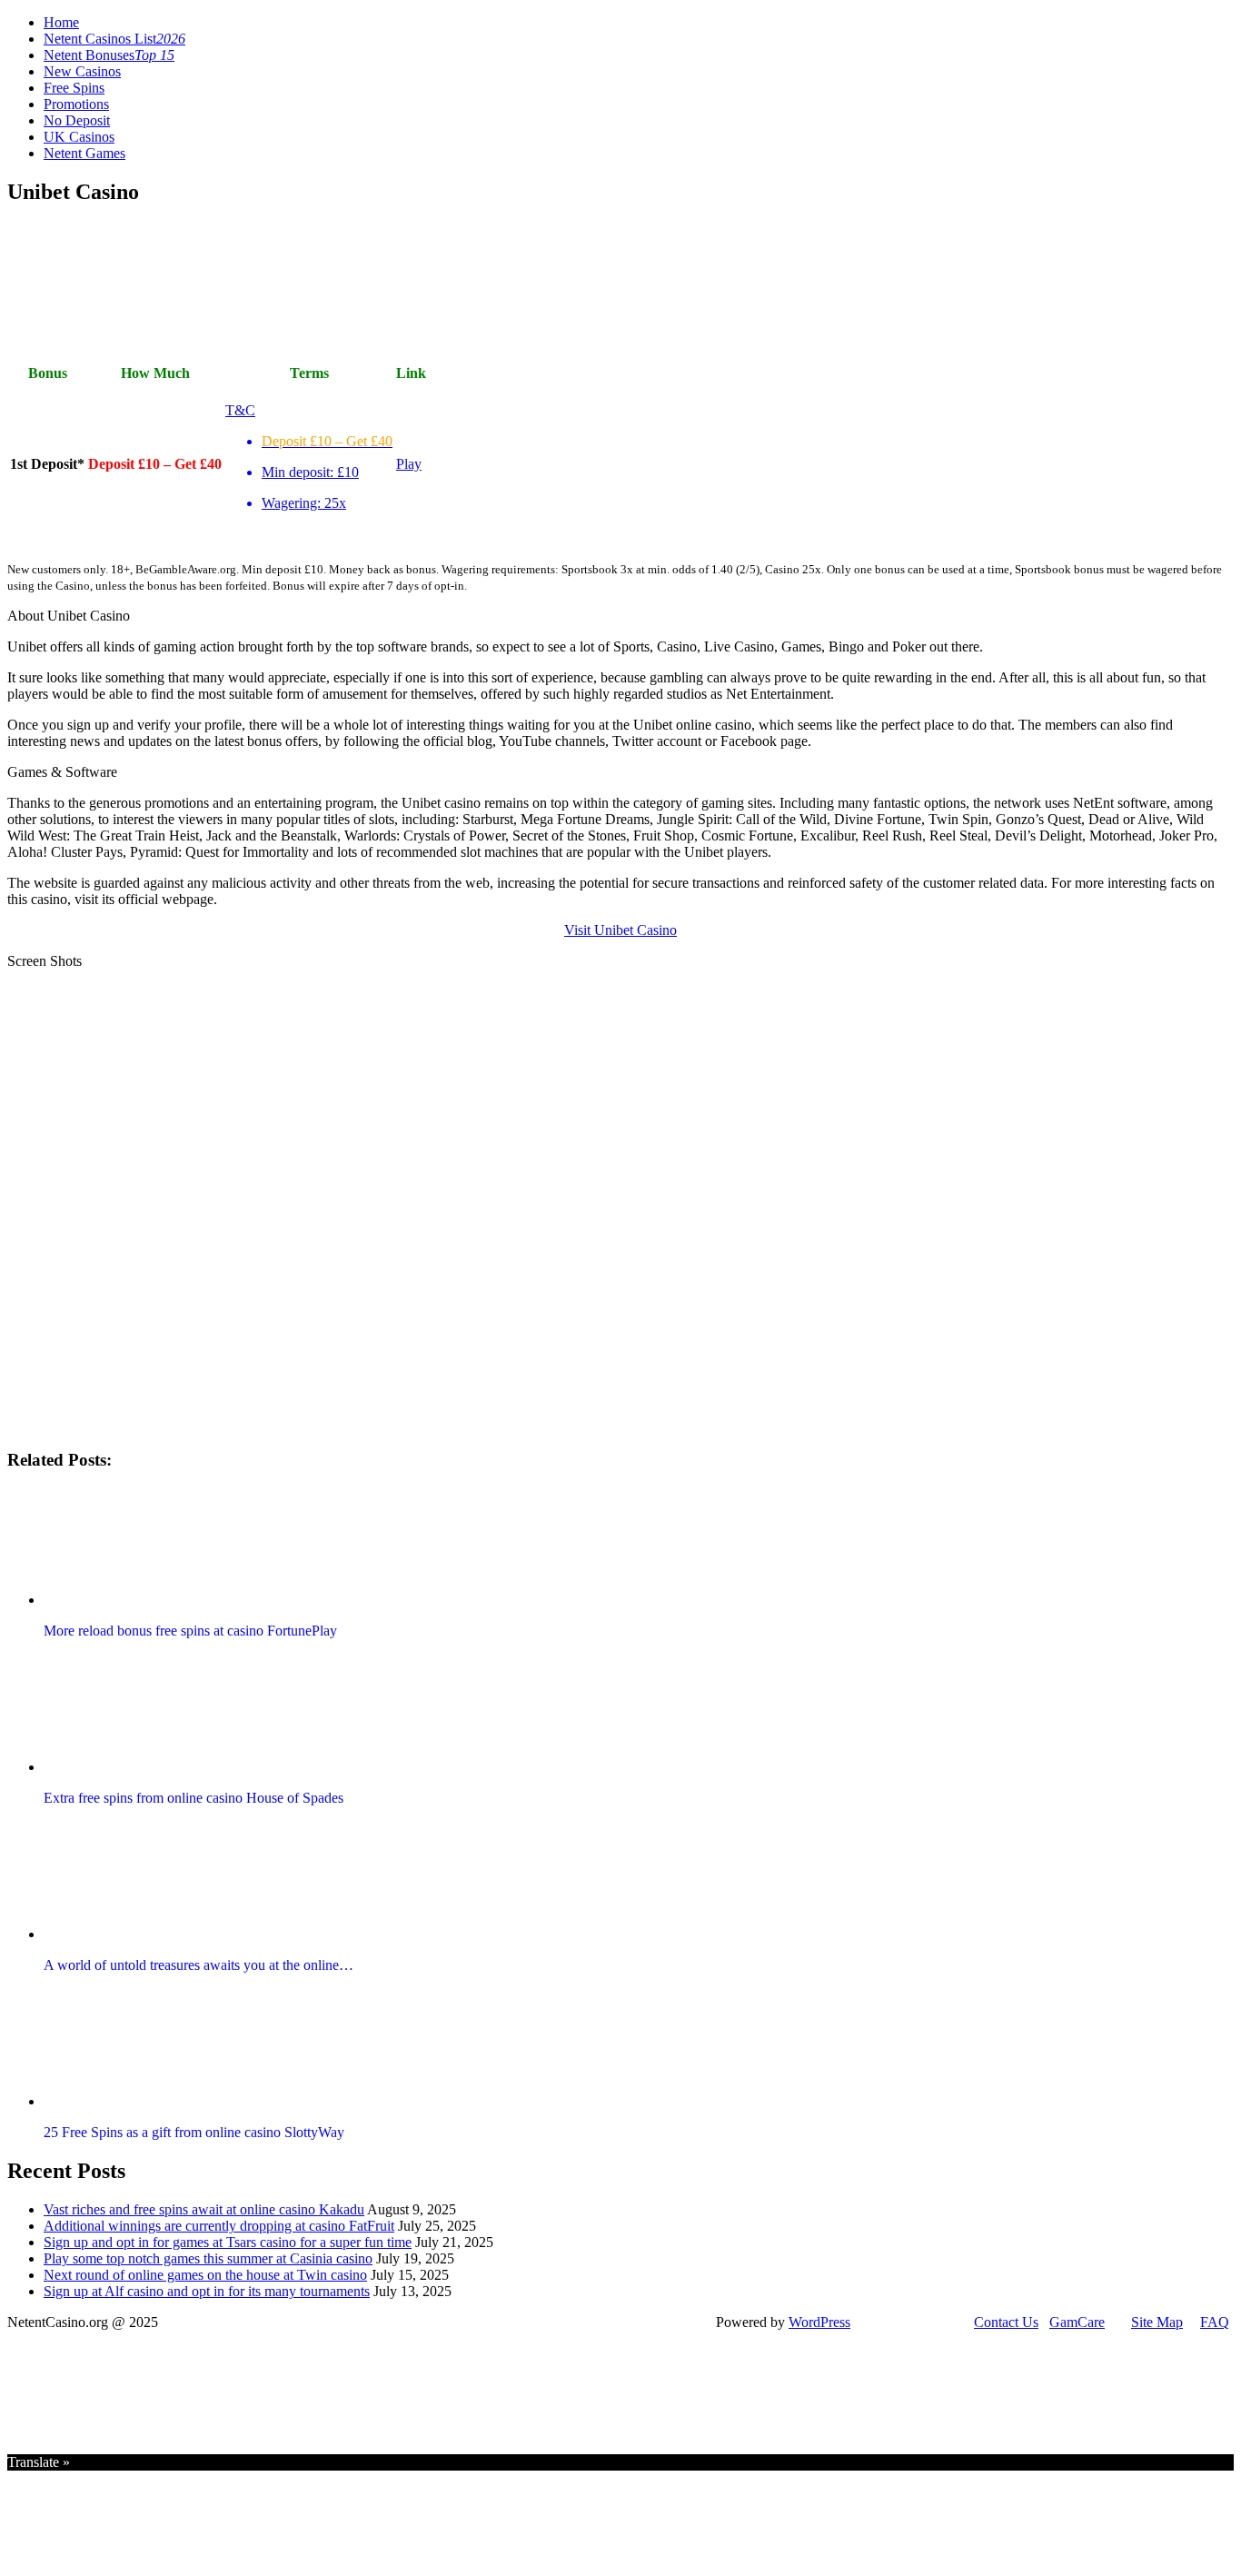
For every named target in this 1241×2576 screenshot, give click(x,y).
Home (61, 22)
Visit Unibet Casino (620, 930)
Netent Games (84, 153)
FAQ (1215, 2322)
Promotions (76, 104)
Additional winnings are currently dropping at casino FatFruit (219, 2226)
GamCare (1077, 2322)
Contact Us (1006, 2322)
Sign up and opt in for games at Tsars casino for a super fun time (228, 2242)
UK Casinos (79, 137)
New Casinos (82, 71)
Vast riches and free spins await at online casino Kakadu (204, 2209)
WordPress (819, 2322)
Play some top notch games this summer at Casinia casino (208, 2258)
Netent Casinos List (114, 39)
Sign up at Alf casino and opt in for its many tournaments (207, 2291)
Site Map (1157, 2322)
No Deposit (77, 120)
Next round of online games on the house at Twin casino (205, 2275)
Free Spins (74, 88)
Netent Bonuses (109, 55)
